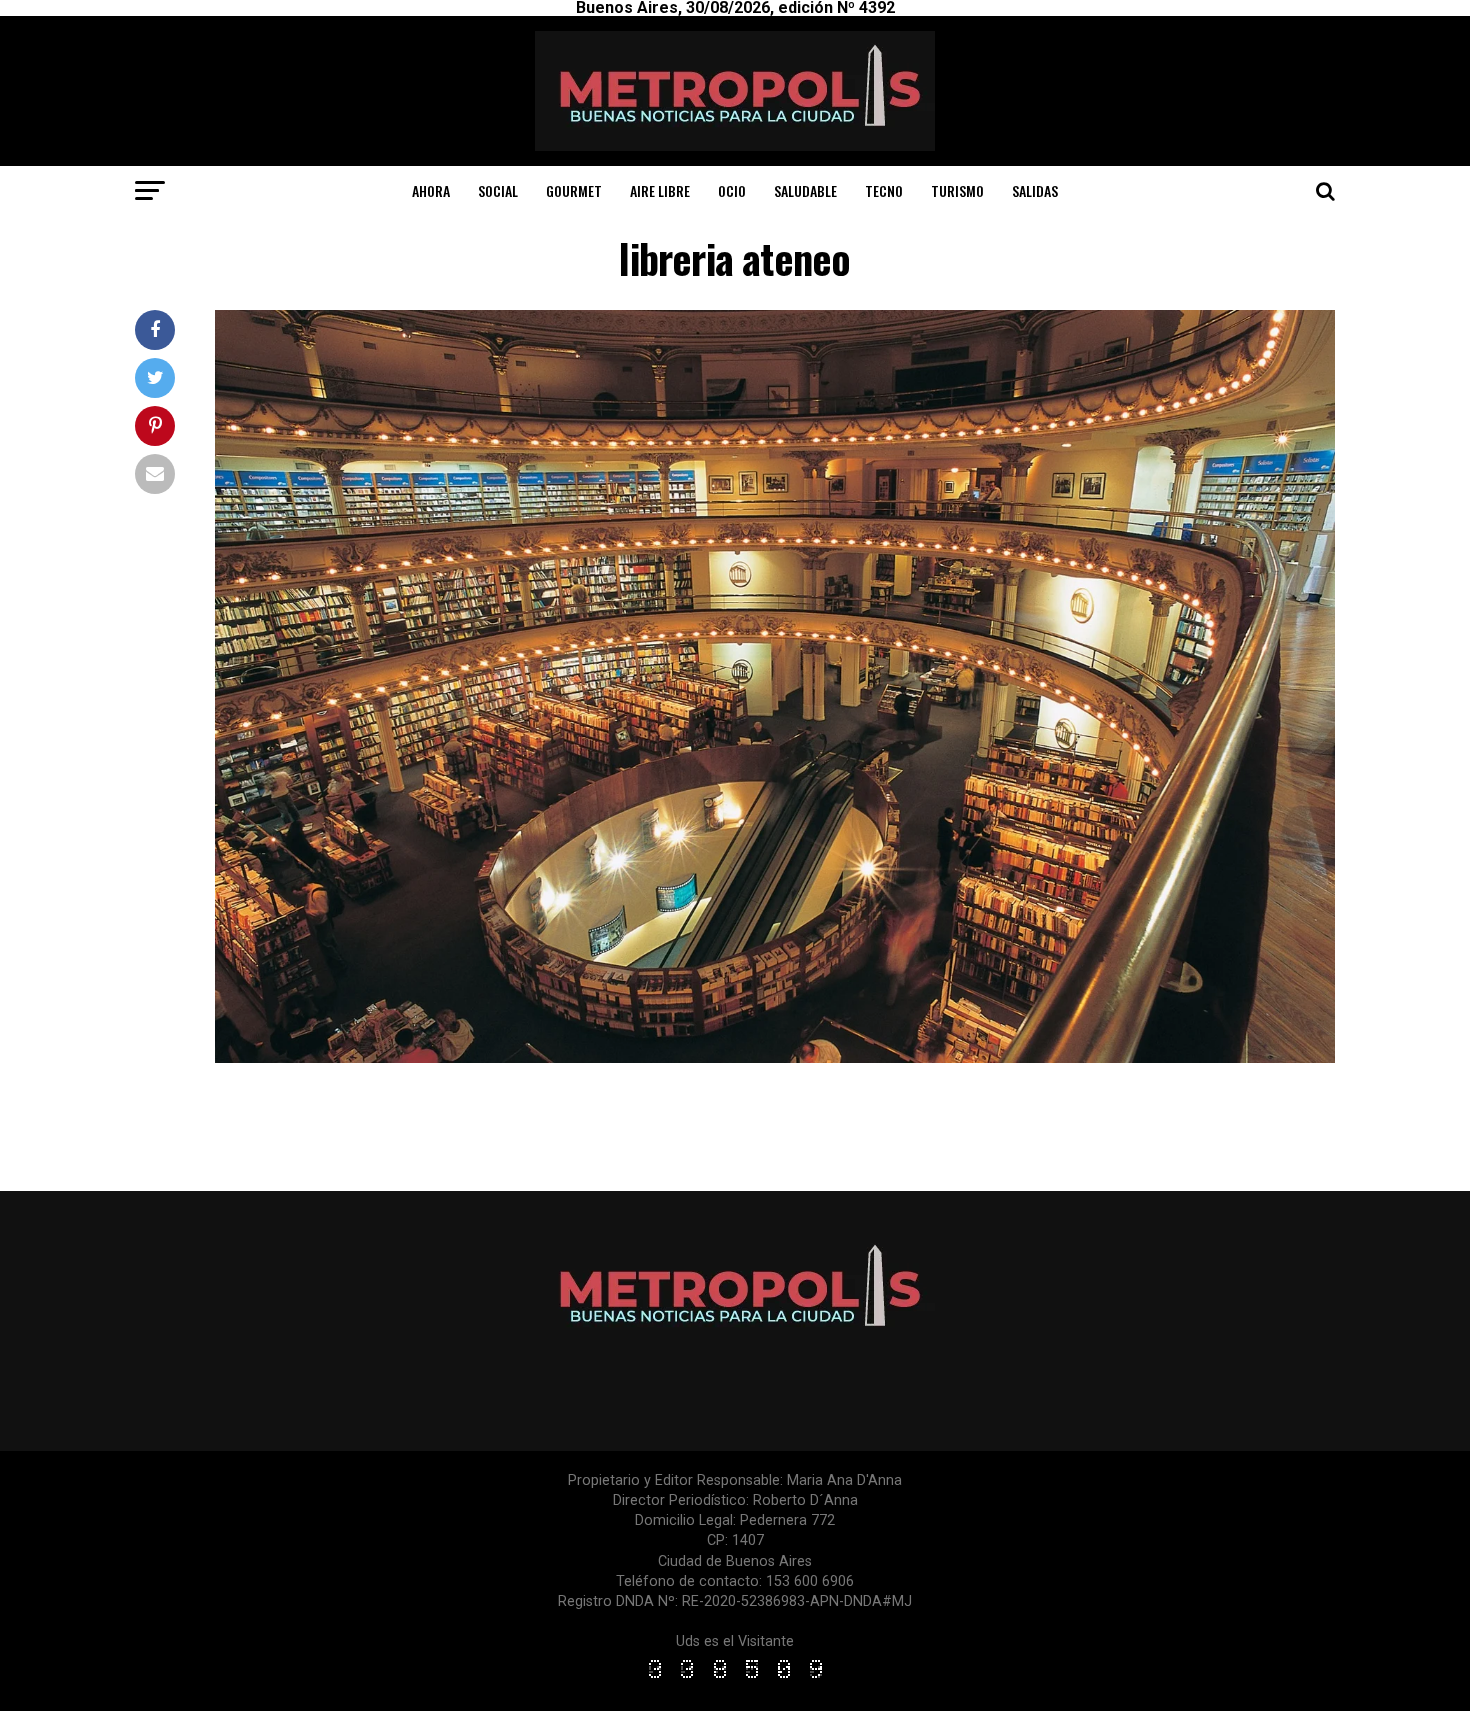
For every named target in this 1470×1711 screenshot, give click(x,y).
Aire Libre (660, 190)
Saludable (805, 190)
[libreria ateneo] (775, 1057)
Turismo (957, 190)
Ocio (732, 190)
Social (498, 190)
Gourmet (574, 190)
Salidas (1035, 190)
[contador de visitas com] (735, 1679)
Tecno (884, 190)
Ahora (431, 190)
